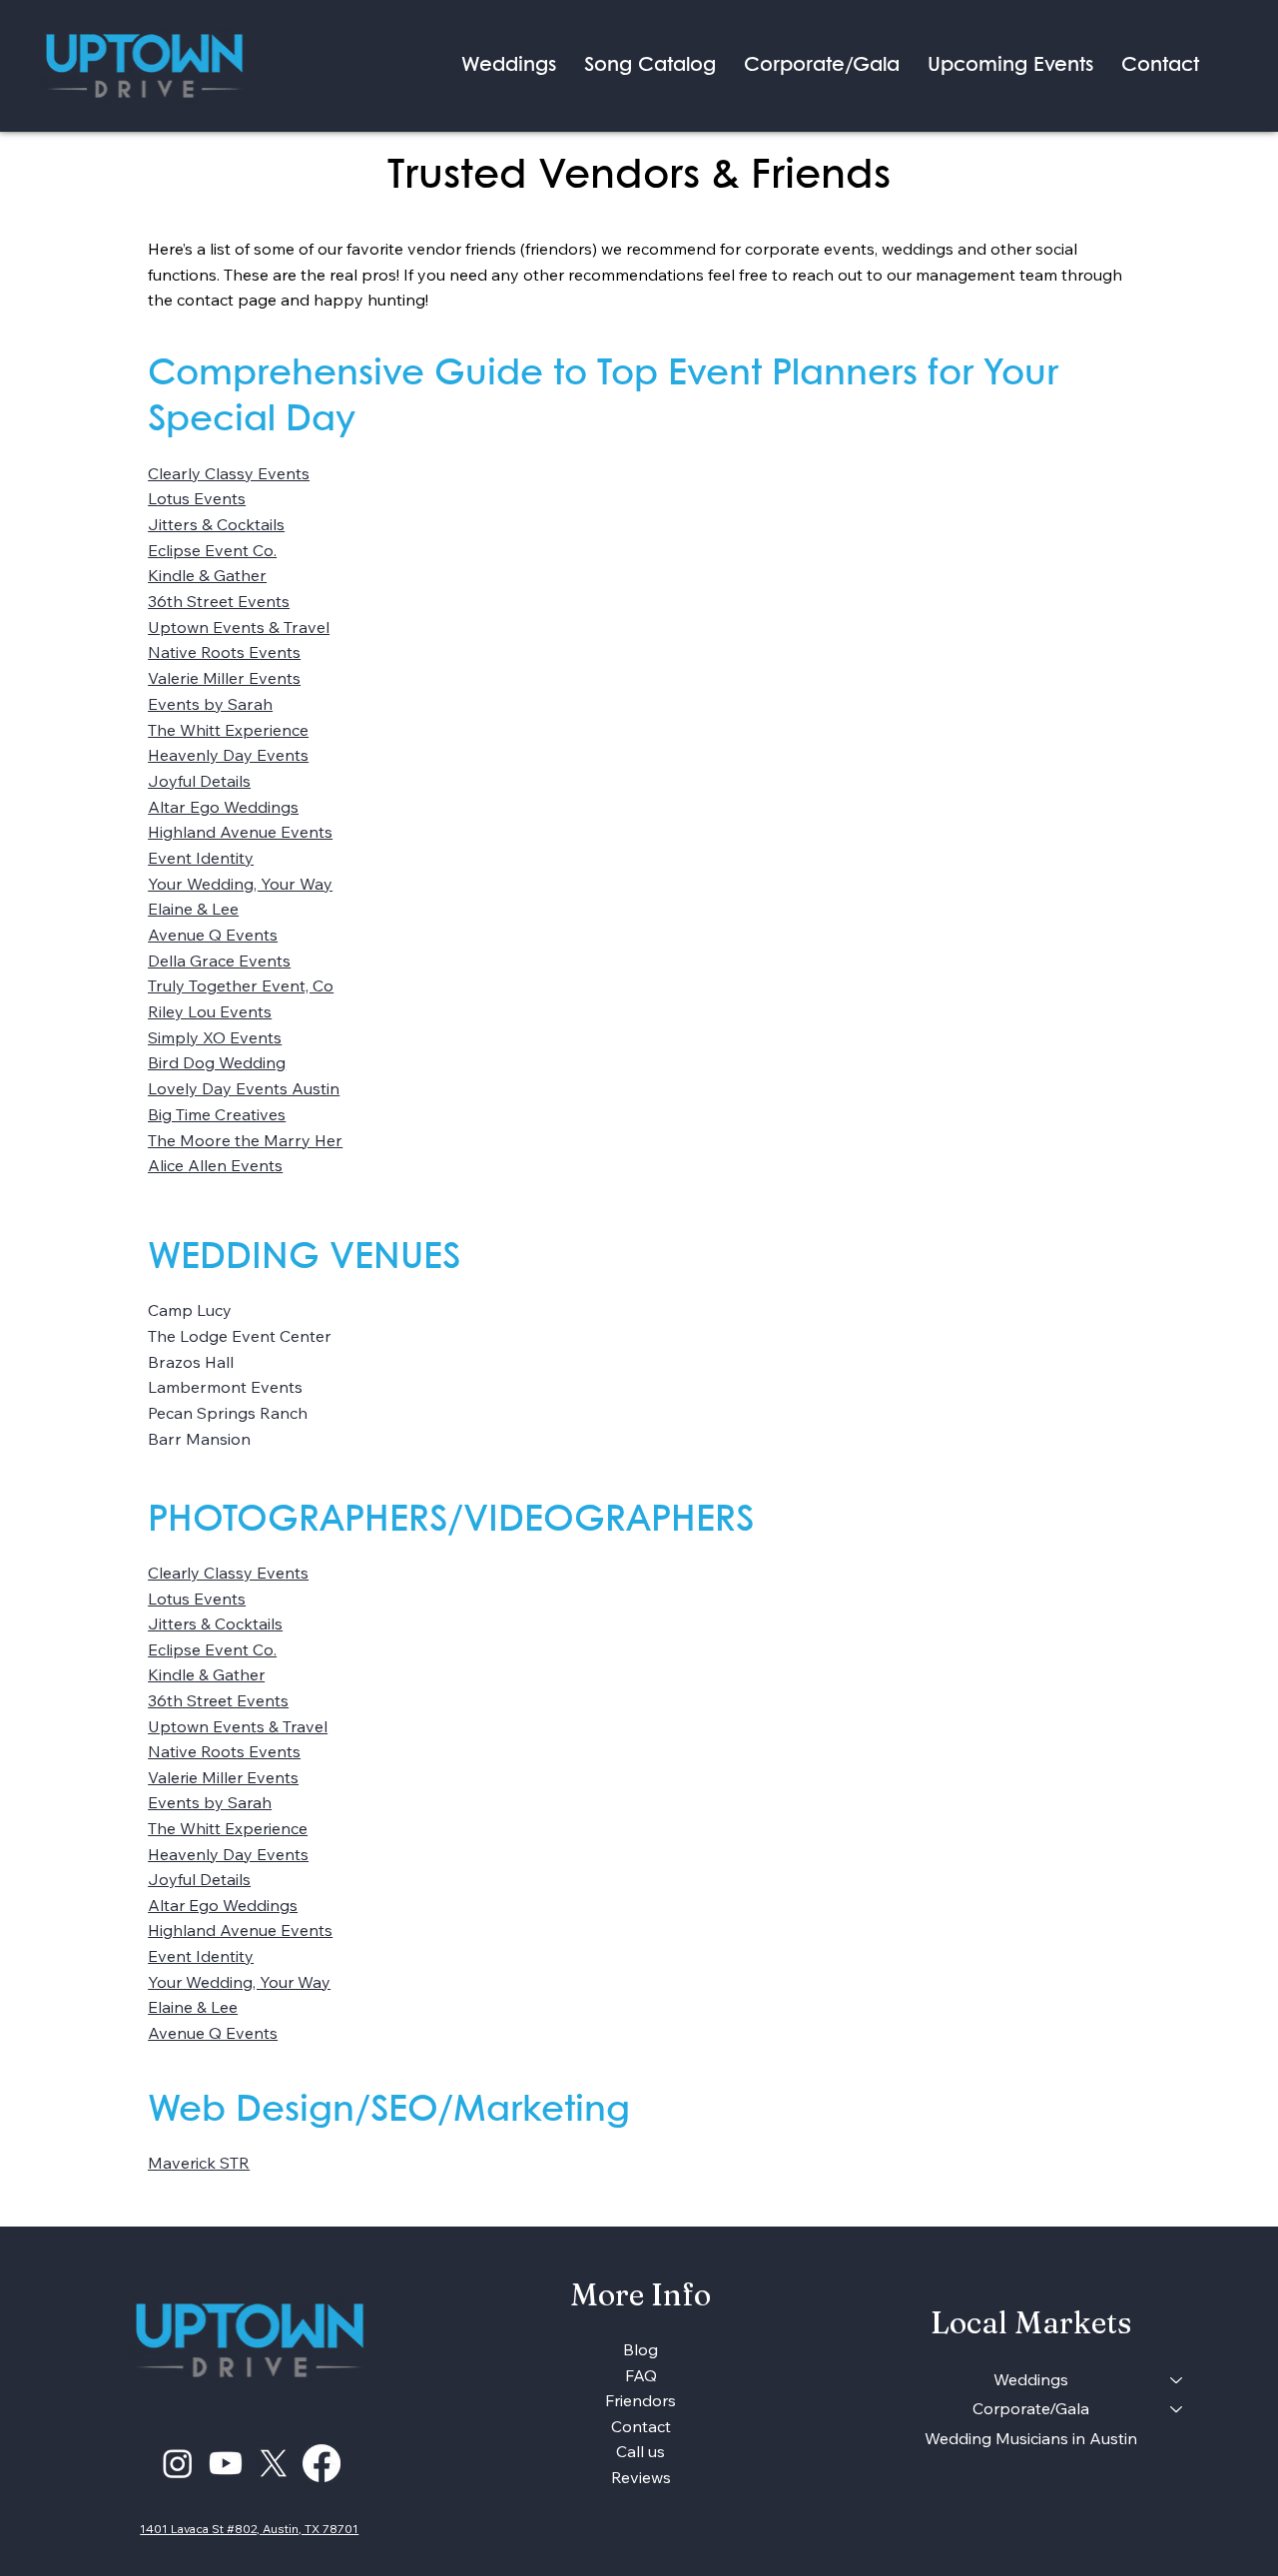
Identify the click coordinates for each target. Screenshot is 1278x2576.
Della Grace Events (219, 961)
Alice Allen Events (215, 1165)
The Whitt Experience (228, 730)
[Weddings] (1177, 2380)
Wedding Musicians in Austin (1031, 2438)
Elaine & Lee (193, 909)
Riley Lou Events (210, 1011)
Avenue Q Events (213, 935)
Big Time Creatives (217, 1114)
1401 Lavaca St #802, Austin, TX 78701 (249, 2529)
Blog (640, 2349)
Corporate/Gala (1031, 2408)
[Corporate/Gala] (1177, 2409)
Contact (641, 2426)
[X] (274, 2463)
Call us (640, 2451)
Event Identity (201, 858)
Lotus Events (197, 498)
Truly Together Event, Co (241, 985)
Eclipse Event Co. (212, 550)
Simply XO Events (215, 1037)
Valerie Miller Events (224, 678)
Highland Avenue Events (240, 832)
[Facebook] (321, 2463)
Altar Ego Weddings (223, 807)
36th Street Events (219, 601)
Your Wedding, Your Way (240, 884)
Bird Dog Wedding (217, 1062)
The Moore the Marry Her (245, 1140)
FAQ (641, 2375)
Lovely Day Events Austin (244, 1088)
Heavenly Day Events (228, 755)
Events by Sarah (210, 704)
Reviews (641, 2477)
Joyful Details (199, 781)
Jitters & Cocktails (216, 524)
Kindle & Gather (207, 575)
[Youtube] (226, 2463)
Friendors (640, 2400)
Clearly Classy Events (229, 473)
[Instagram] (178, 2463)
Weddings (1031, 2379)
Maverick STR (199, 2163)
